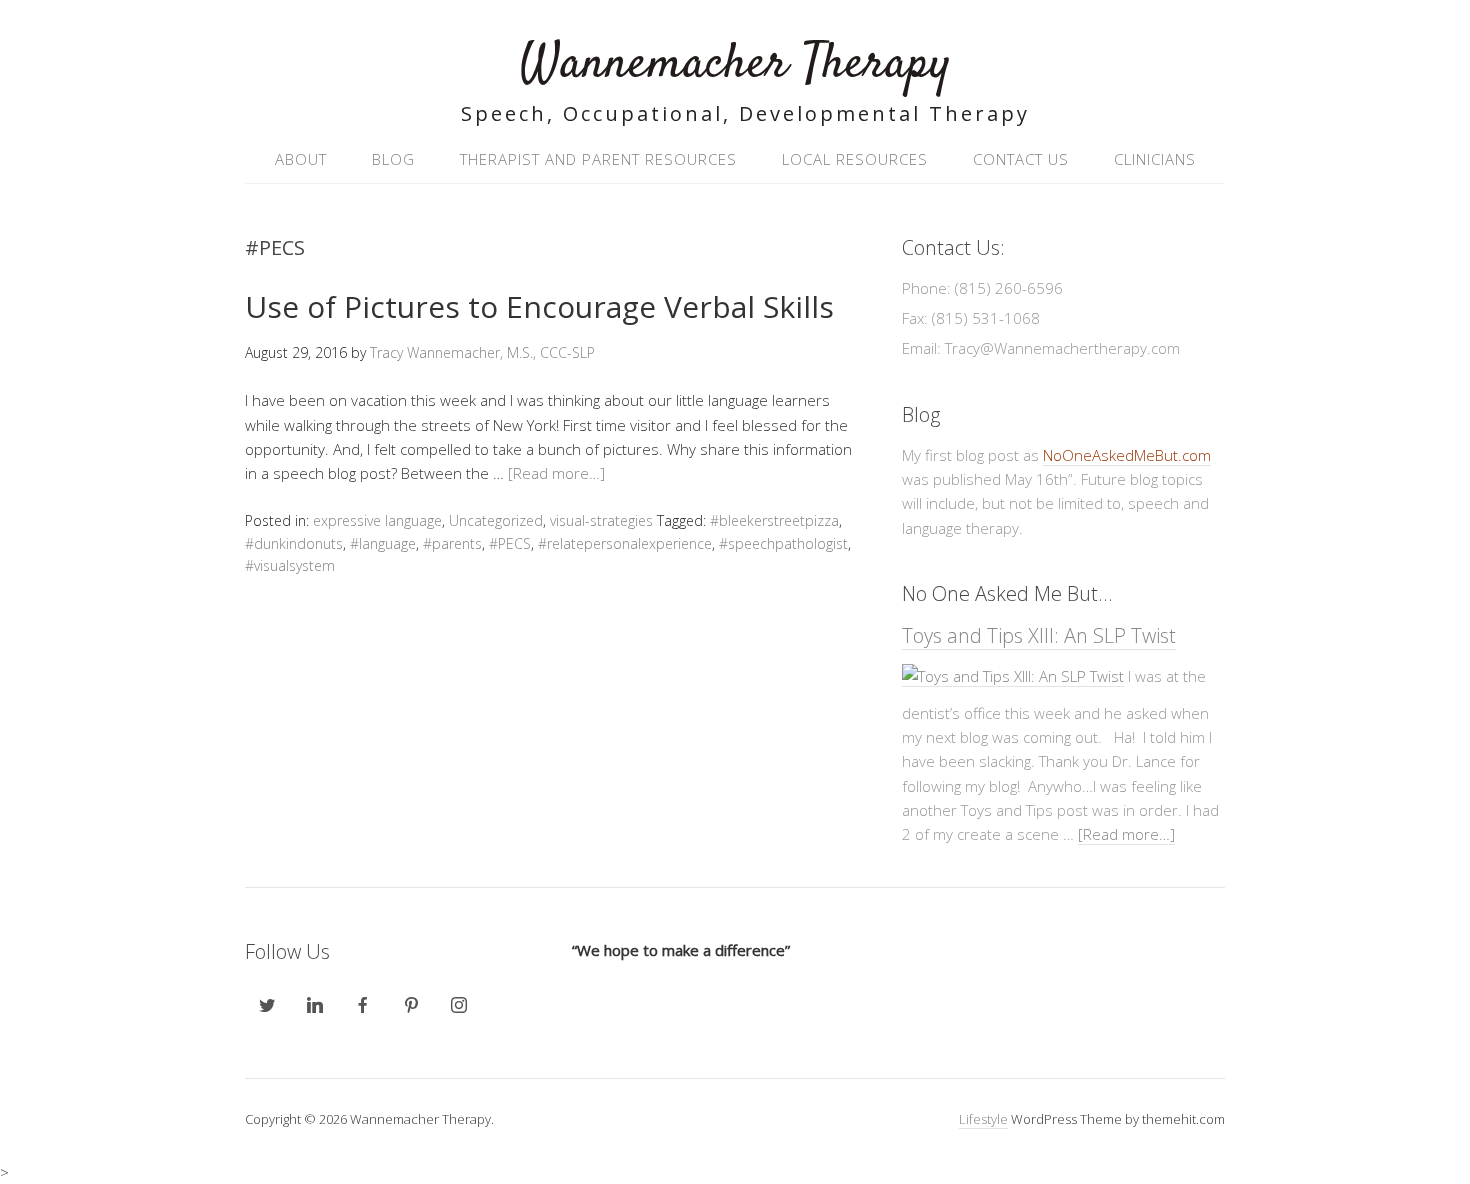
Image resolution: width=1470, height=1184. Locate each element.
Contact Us (1021, 159)
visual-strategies (601, 520)
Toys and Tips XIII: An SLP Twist (1039, 635)
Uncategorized (496, 520)
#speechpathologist (783, 543)
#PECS (510, 543)
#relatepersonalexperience (625, 543)
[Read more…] (556, 473)
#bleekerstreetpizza (774, 520)
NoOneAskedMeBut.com (1127, 455)
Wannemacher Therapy (735, 64)
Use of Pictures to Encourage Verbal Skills (539, 306)
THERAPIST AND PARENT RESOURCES (598, 159)
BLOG (393, 159)
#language (383, 543)
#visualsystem (290, 565)
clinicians (1155, 159)
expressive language (377, 520)
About (301, 159)
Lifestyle (983, 1119)
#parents (452, 543)
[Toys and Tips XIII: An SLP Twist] (1013, 676)
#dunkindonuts (294, 543)
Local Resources (855, 159)
